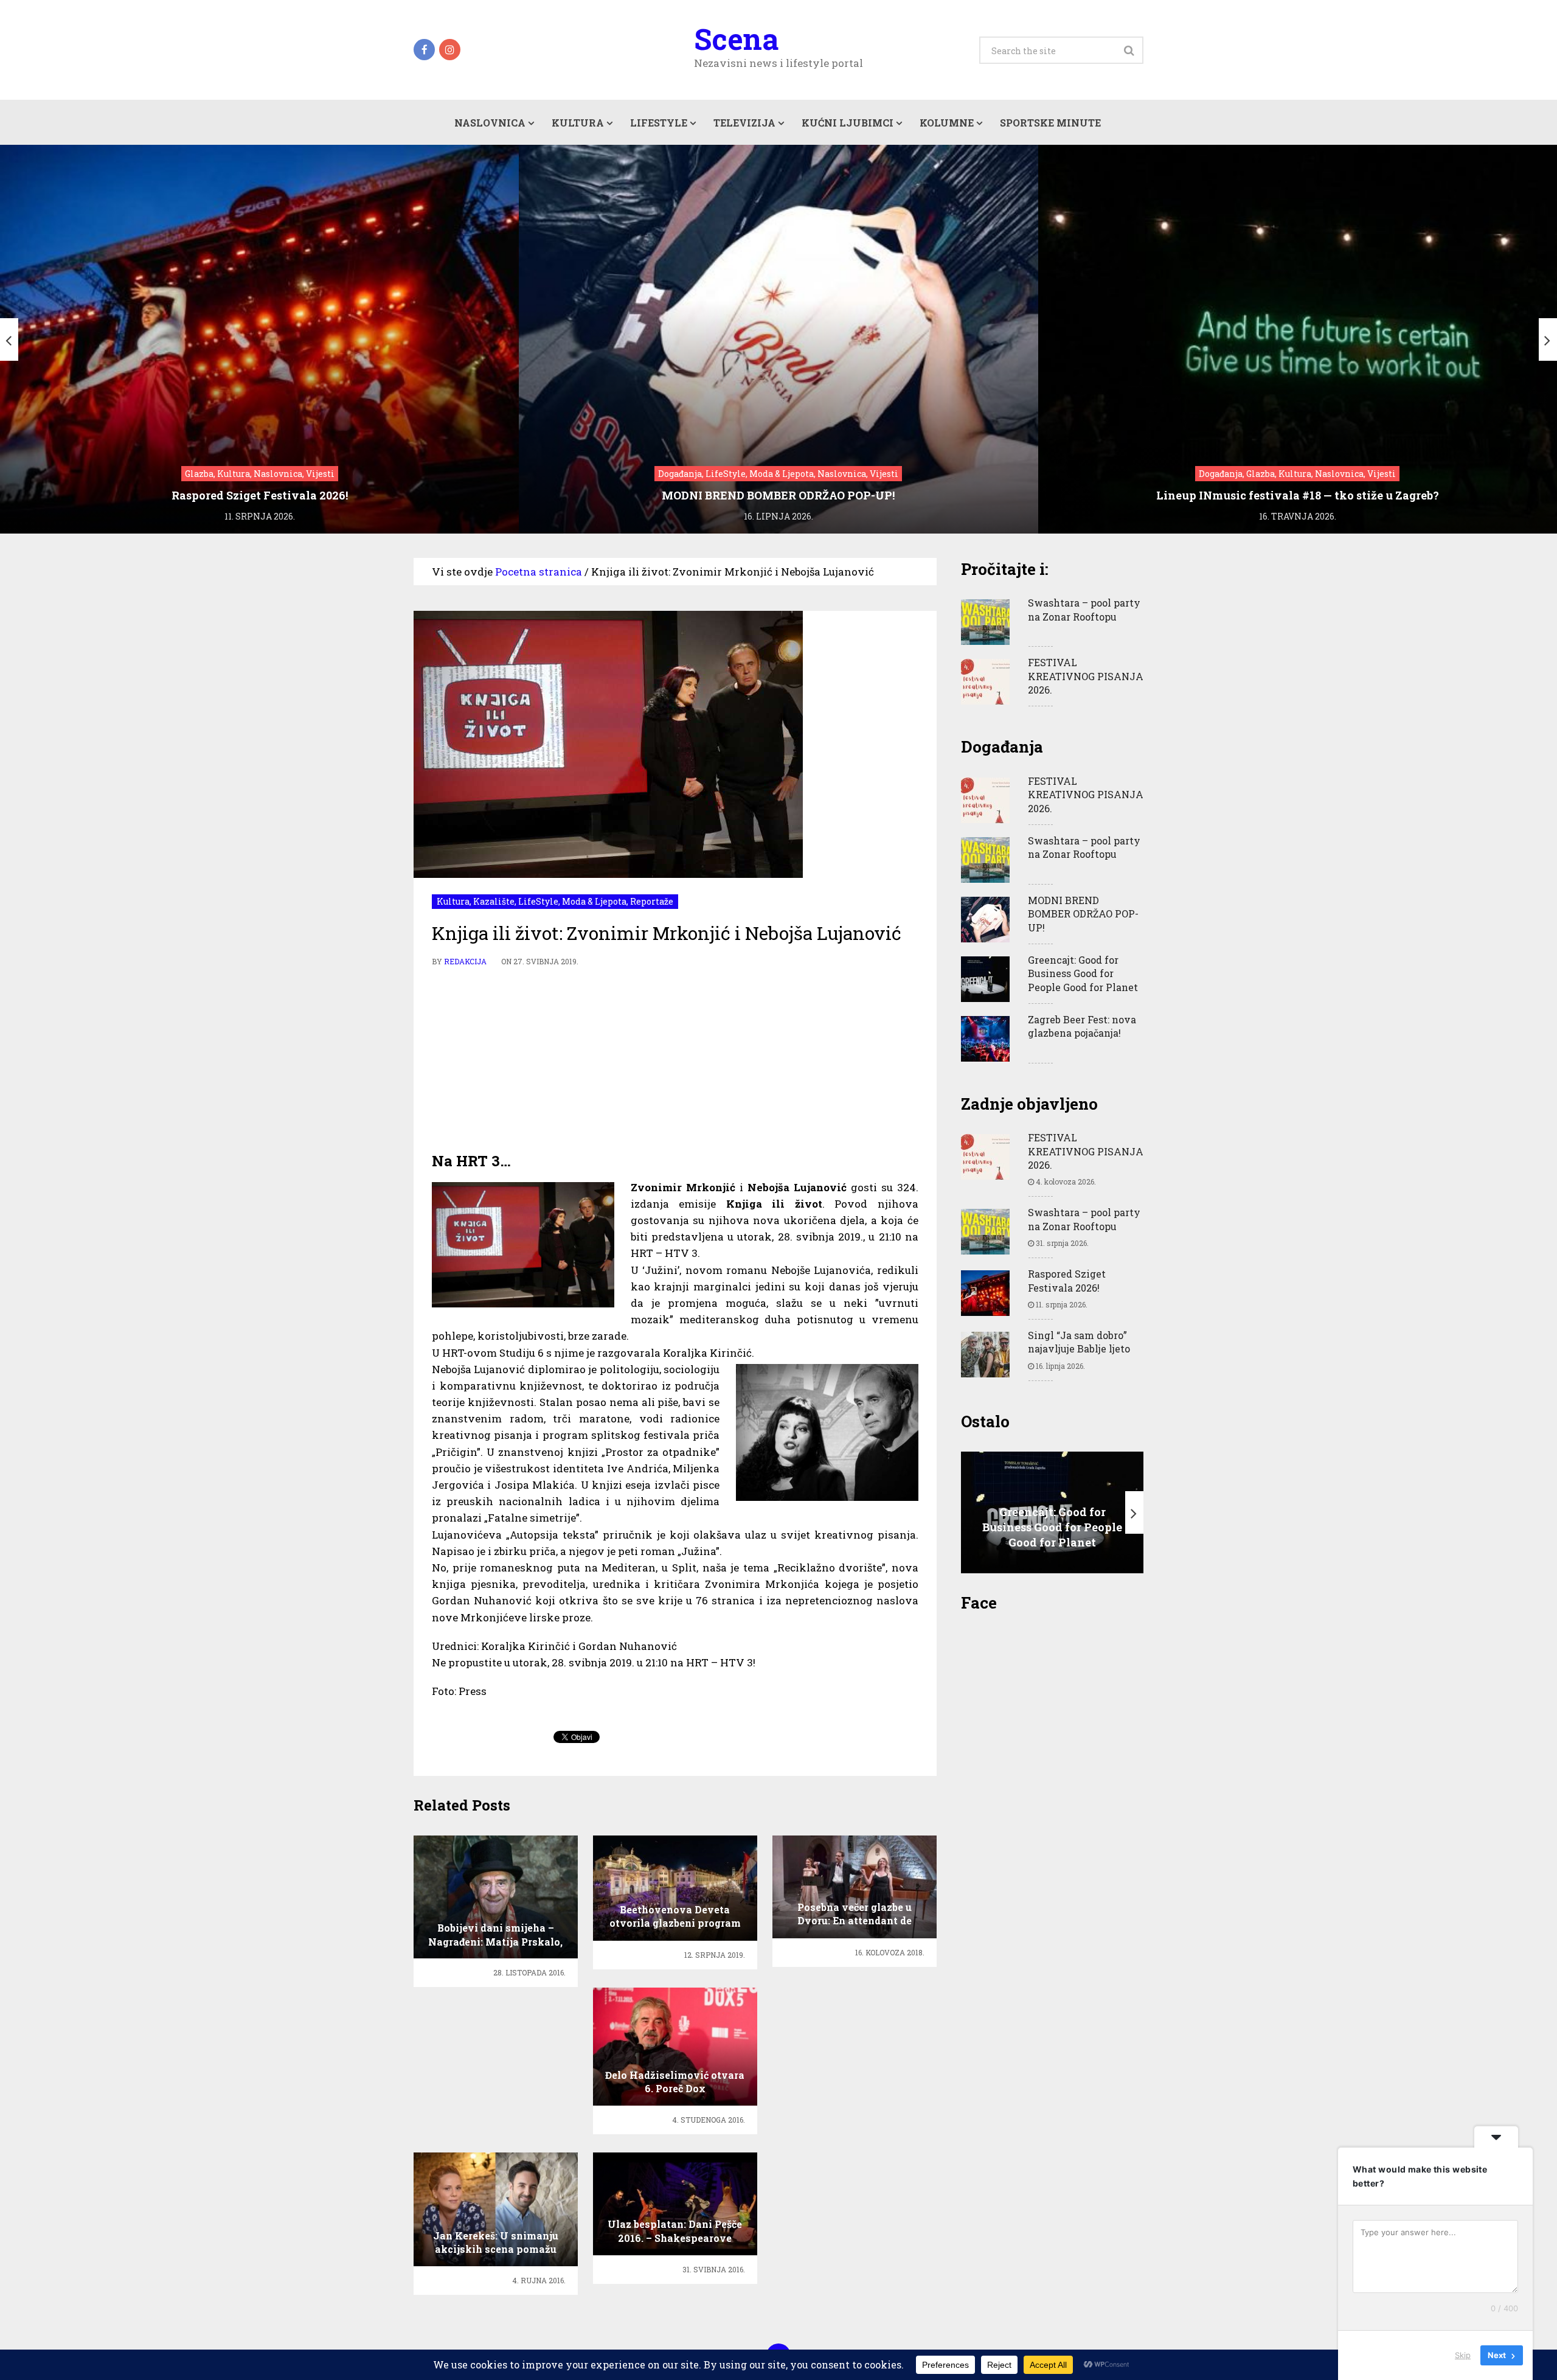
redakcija (465, 961)
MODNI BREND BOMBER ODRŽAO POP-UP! (1083, 914)
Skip (1463, 2355)
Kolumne (947, 123)
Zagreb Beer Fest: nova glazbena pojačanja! (1082, 1026)
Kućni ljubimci (848, 123)
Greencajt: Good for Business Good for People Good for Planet (1083, 973)
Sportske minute (1050, 123)
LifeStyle (659, 123)
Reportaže (652, 901)
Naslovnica (490, 123)
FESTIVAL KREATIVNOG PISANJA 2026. (1086, 676)
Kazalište (494, 901)
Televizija (744, 123)
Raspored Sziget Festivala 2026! (1067, 1280)
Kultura (578, 123)
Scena (736, 39)
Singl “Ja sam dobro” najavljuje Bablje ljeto (1079, 1342)
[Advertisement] (675, 1060)
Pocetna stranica (539, 572)
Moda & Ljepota (594, 901)
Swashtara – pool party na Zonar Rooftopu (1084, 609)
